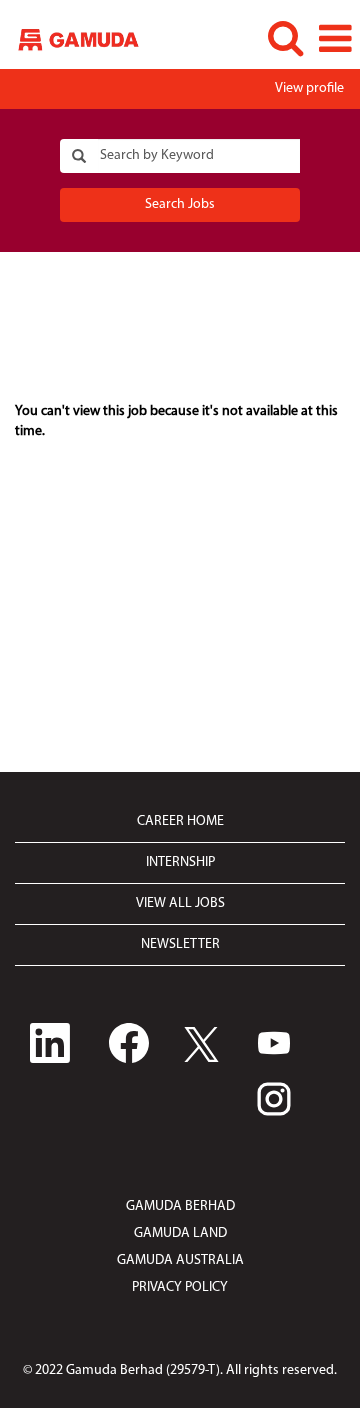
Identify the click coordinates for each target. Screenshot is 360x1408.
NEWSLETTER (180, 944)
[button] (335, 39)
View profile (309, 88)
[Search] (285, 38)
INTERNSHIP (180, 862)
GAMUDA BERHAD (180, 1206)
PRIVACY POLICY (180, 1287)
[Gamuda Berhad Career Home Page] (71, 38)
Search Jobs (180, 204)
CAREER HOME (180, 821)
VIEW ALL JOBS (180, 903)
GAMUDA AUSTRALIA (180, 1260)
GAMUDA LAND (180, 1233)
